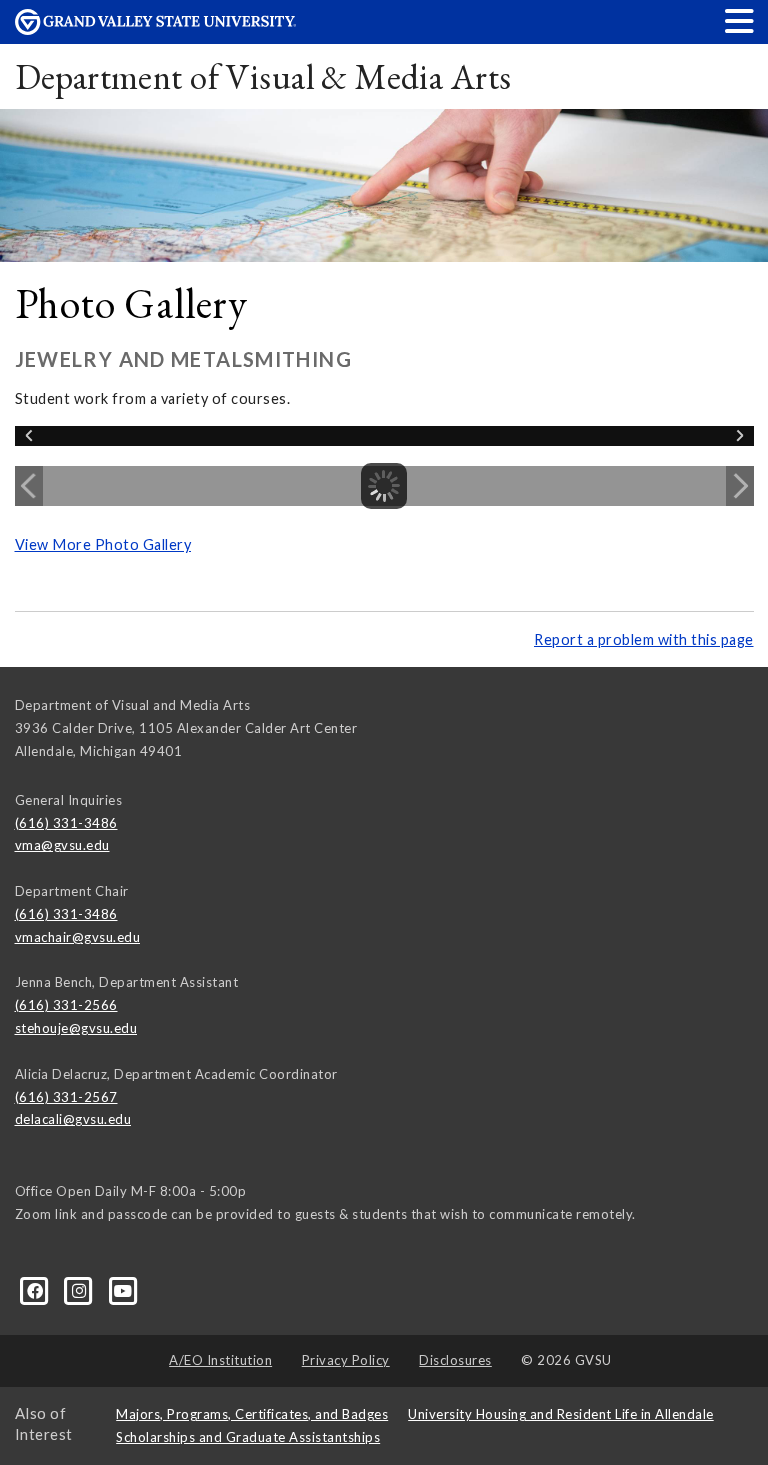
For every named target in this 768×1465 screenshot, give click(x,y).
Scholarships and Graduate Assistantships (248, 1437)
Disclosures (455, 1360)
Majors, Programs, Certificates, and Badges (252, 1414)
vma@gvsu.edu (62, 845)
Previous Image (29, 486)
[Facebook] (37, 1289)
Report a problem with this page (644, 639)
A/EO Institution (220, 1360)
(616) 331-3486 (66, 823)
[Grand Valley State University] (156, 29)
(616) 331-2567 (66, 1097)
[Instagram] (81, 1289)
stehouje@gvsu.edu (76, 1028)
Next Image (740, 486)
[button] (740, 20)
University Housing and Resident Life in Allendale (561, 1414)
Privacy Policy (346, 1360)
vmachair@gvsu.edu (78, 937)
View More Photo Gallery (103, 544)
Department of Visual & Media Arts (263, 76)
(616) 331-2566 (66, 1005)
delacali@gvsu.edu (73, 1119)
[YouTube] (123, 1289)
